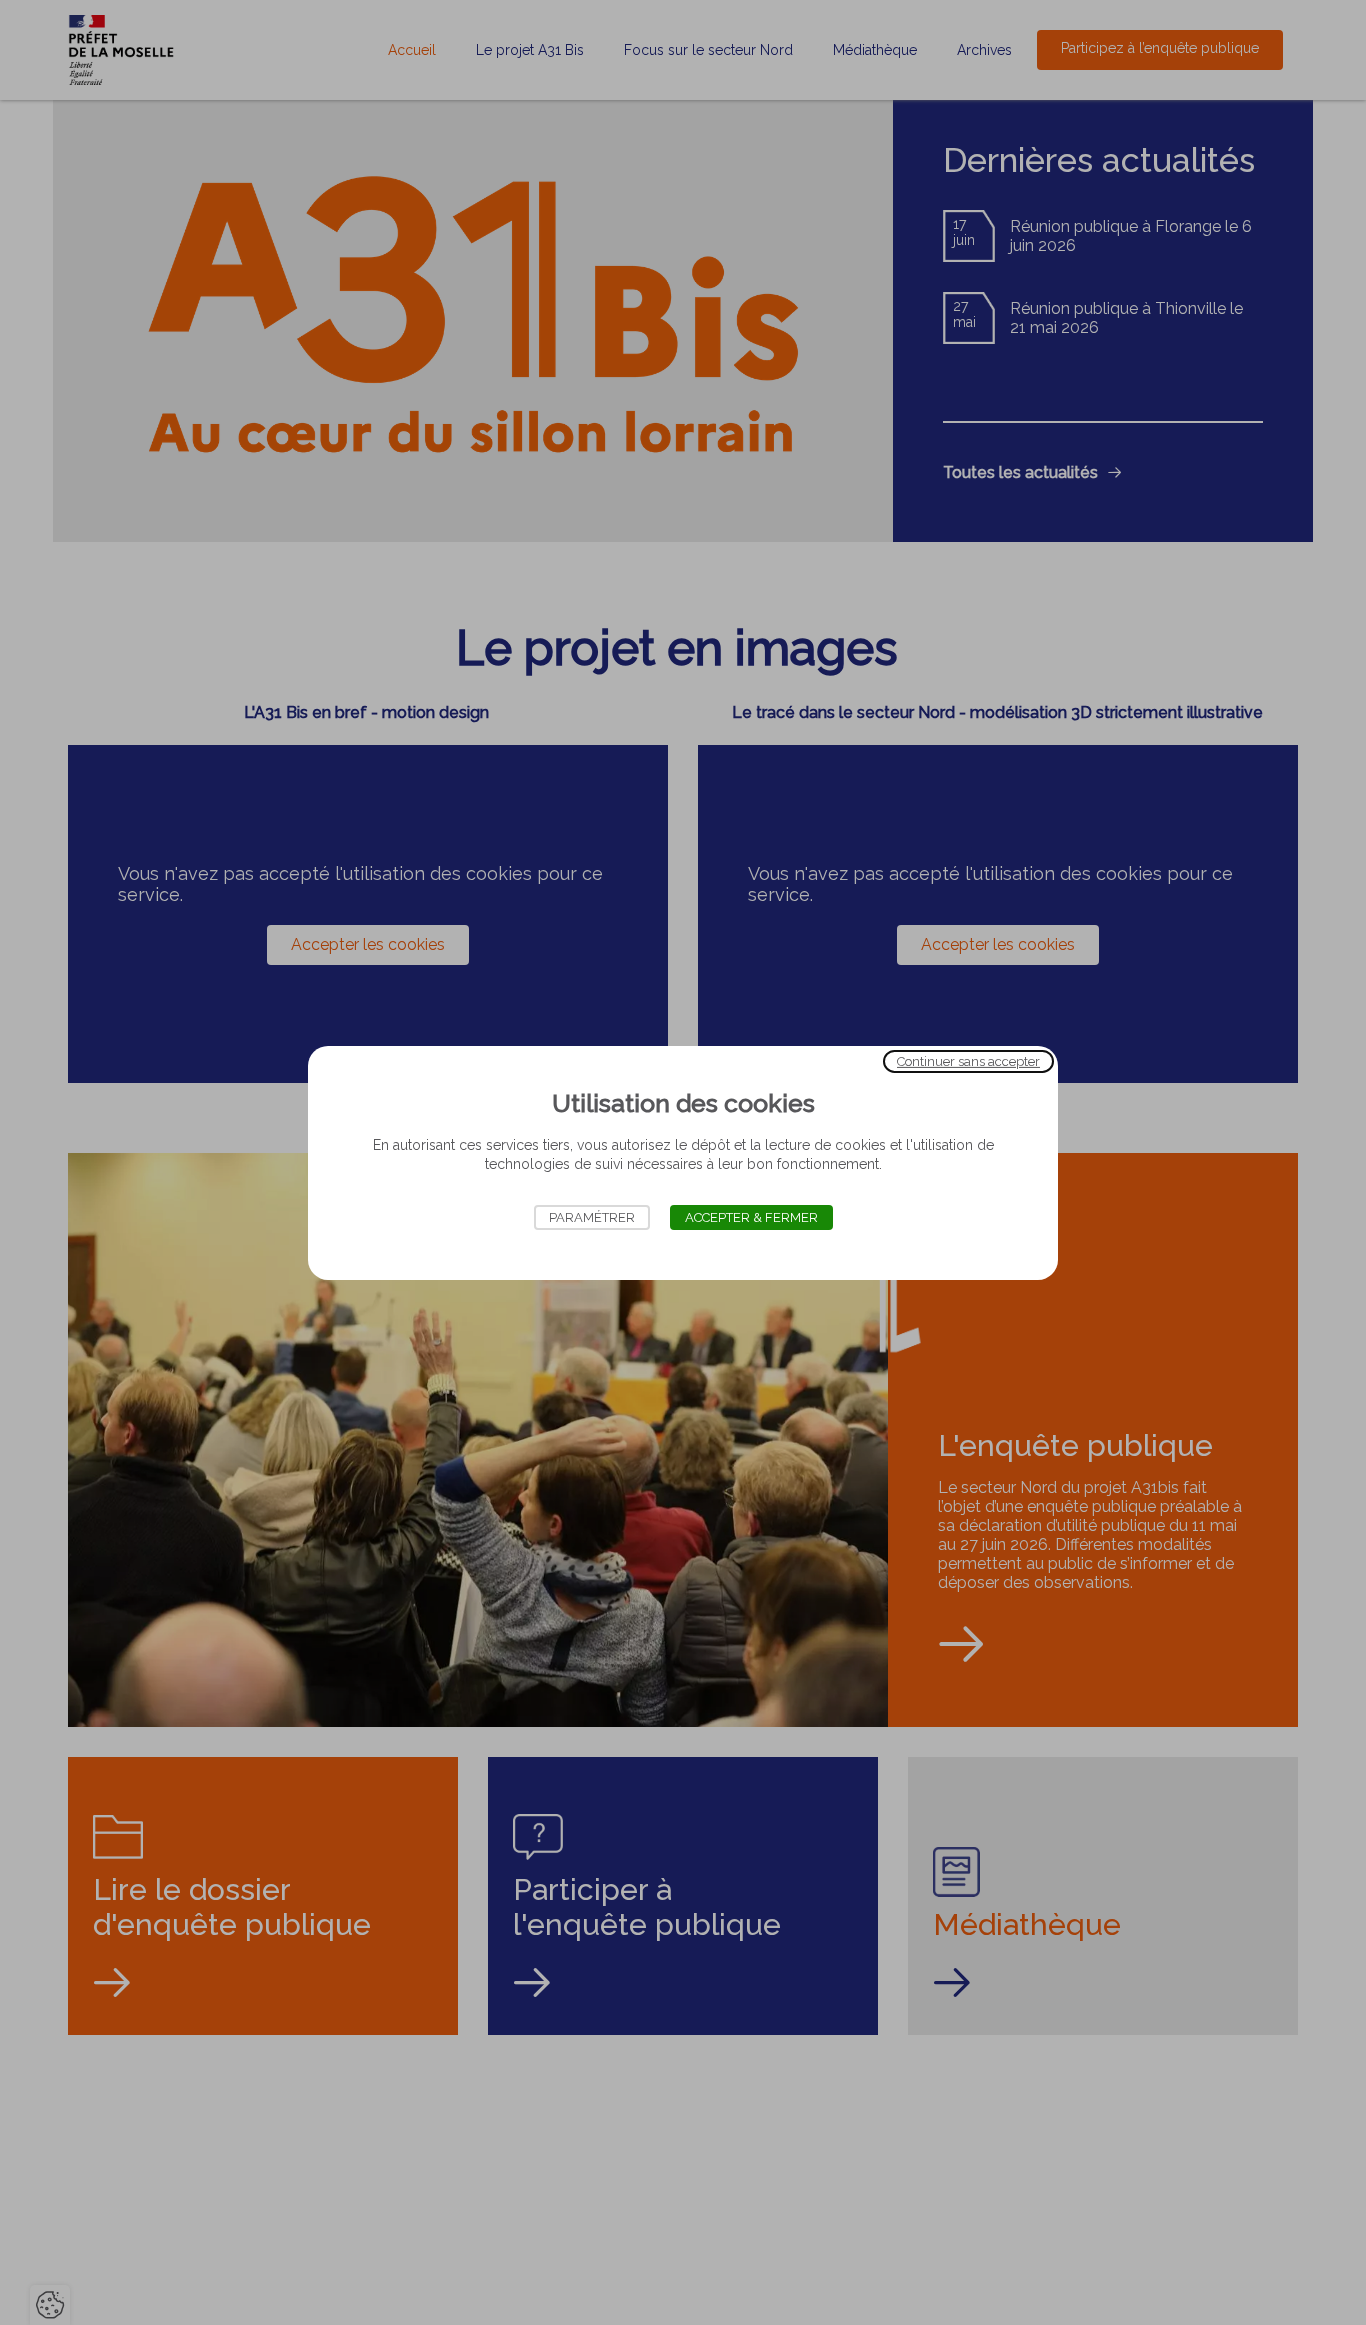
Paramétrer (592, 1217)
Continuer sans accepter (968, 1060)
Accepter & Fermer (751, 1217)
